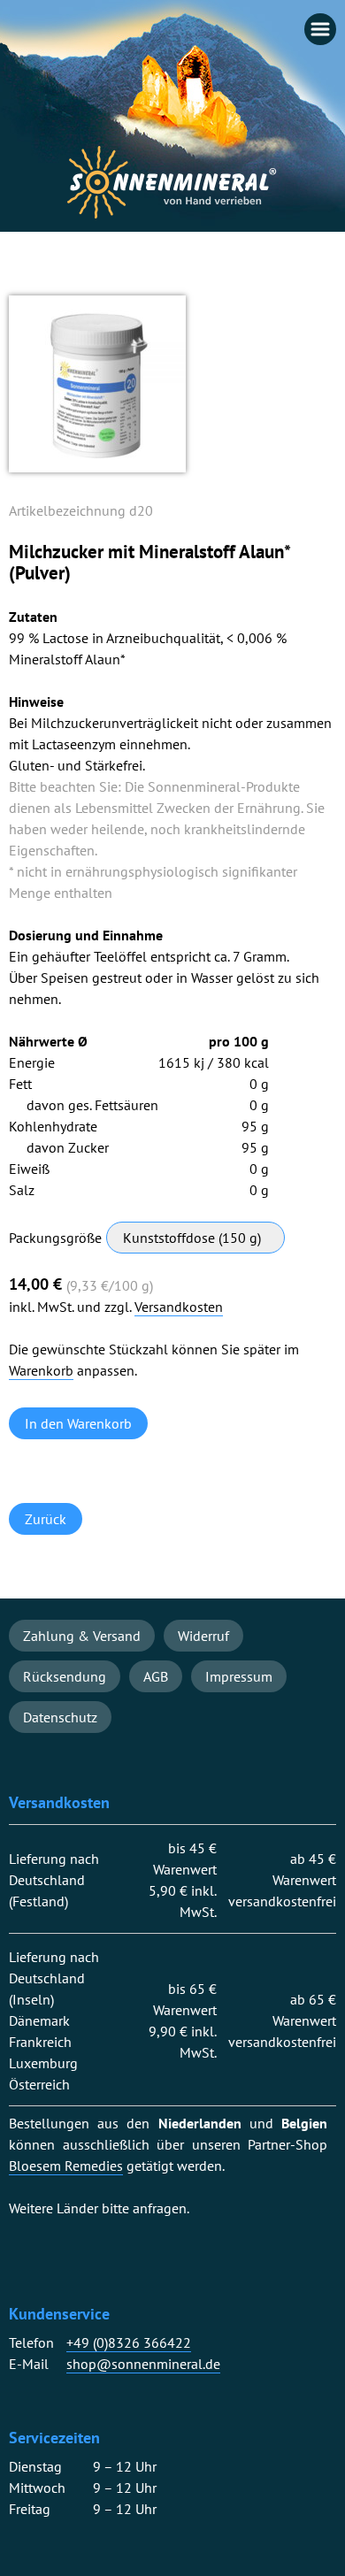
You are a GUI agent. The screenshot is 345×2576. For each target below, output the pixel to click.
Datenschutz (60, 1717)
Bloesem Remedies (66, 2166)
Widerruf (203, 1636)
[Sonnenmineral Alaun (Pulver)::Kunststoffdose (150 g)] (97, 467)
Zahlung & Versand (82, 1636)
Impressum (239, 1676)
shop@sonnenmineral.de (143, 2364)
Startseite (172, 182)
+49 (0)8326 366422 (129, 2343)
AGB (156, 1676)
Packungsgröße (55, 1238)
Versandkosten (179, 1307)
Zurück (46, 1519)
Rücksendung (65, 1676)
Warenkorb (41, 1371)
